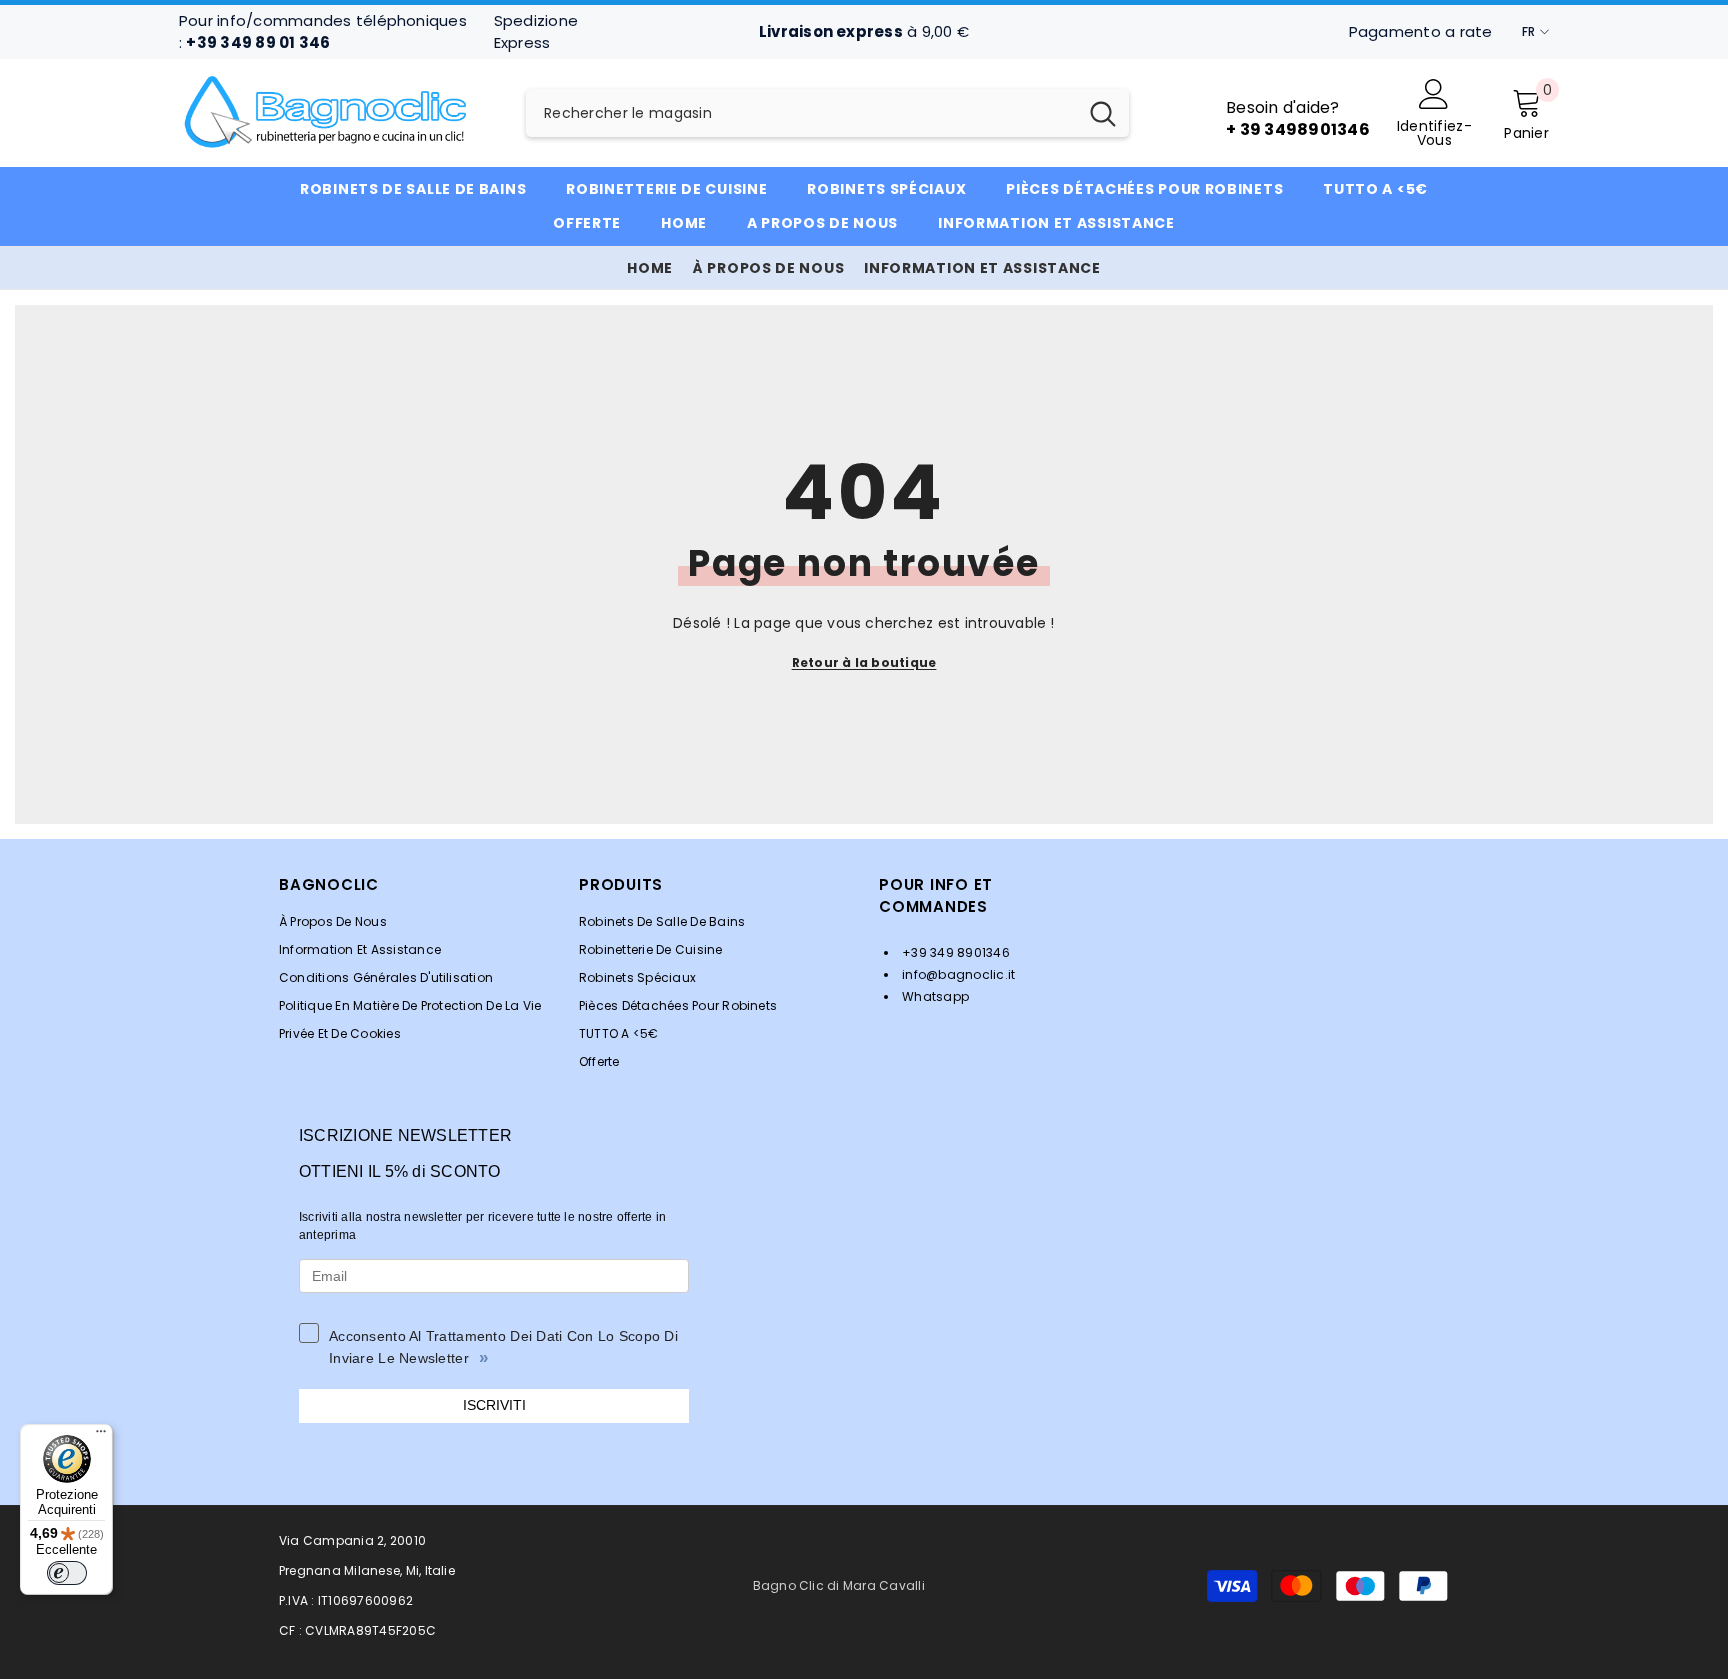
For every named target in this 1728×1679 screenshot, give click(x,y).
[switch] (67, 1573)
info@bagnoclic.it (957, 974)
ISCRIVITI (494, 1405)
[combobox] (801, 113)
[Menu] (101, 1436)
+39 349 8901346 (954, 952)
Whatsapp (934, 996)
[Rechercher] (827, 113)
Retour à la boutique (864, 662)
